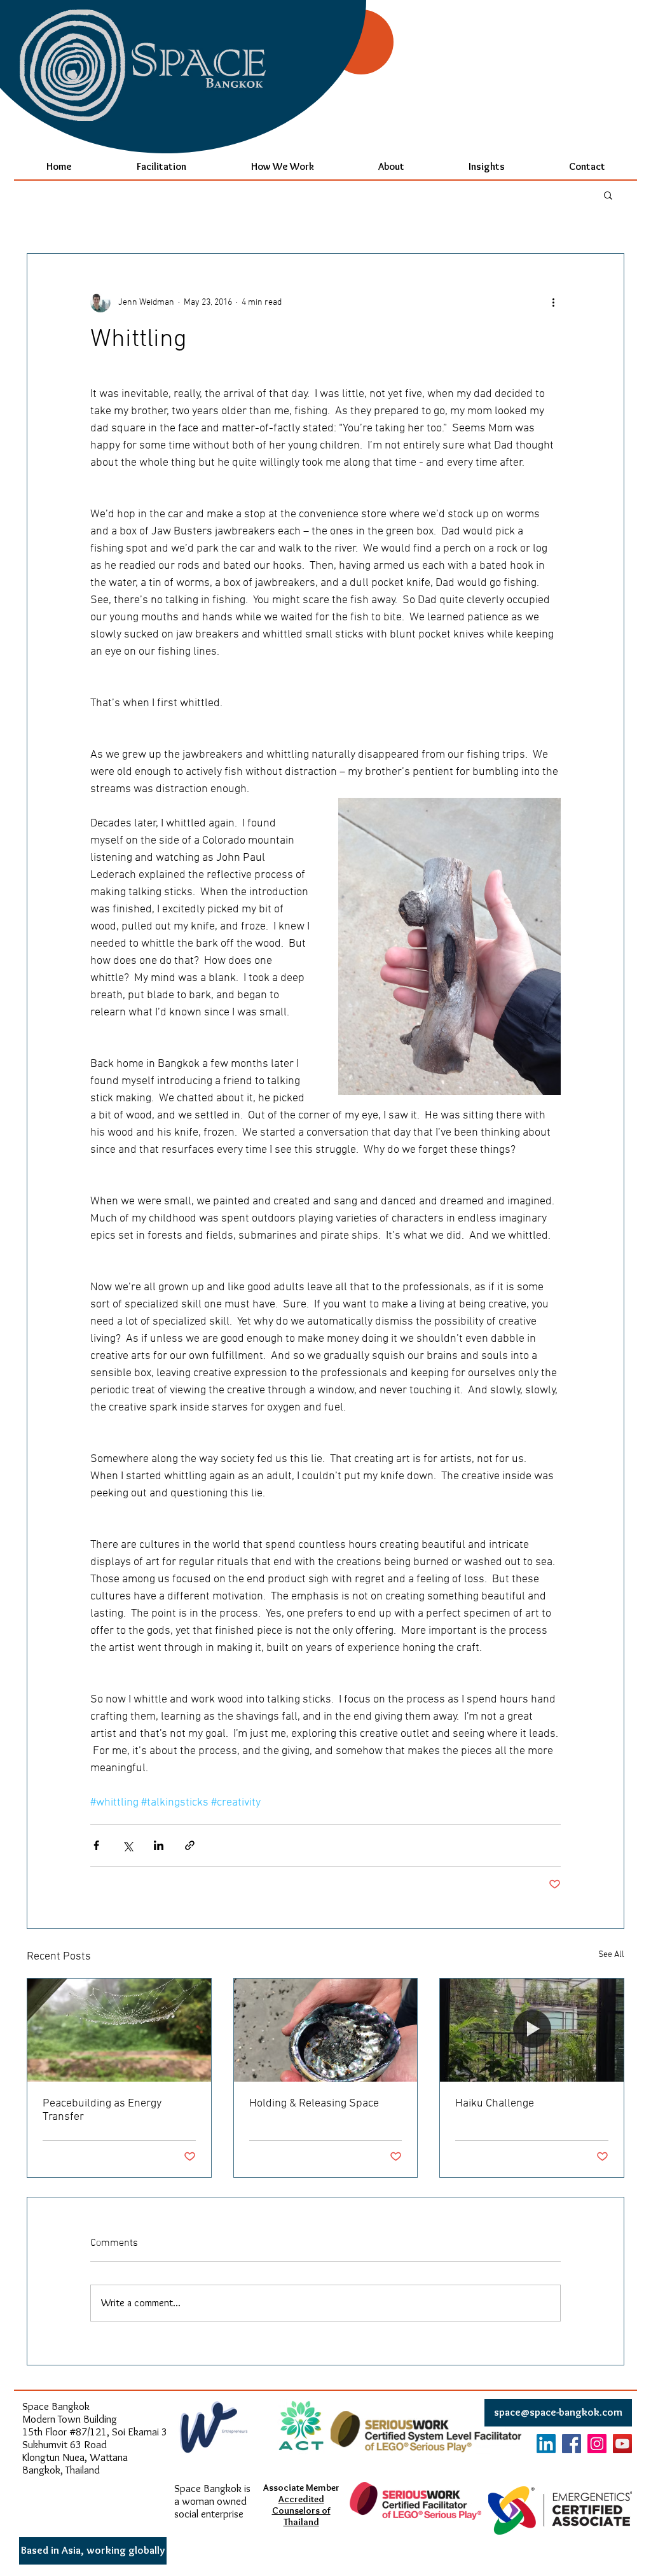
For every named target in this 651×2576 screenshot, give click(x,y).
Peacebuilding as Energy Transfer (102, 2110)
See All (611, 1955)
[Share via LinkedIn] (159, 1845)
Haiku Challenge (495, 2104)
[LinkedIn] (546, 2444)
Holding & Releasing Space (314, 2104)
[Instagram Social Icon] (597, 2444)
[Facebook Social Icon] (572, 2444)
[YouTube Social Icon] (622, 2444)
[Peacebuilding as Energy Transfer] (119, 2030)
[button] (608, 195)
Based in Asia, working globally (93, 2550)
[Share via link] (190, 1845)
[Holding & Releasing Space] (326, 2030)
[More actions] (553, 302)
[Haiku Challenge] (532, 2030)
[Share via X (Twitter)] (127, 1845)
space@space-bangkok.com (558, 2412)
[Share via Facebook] (96, 1845)
